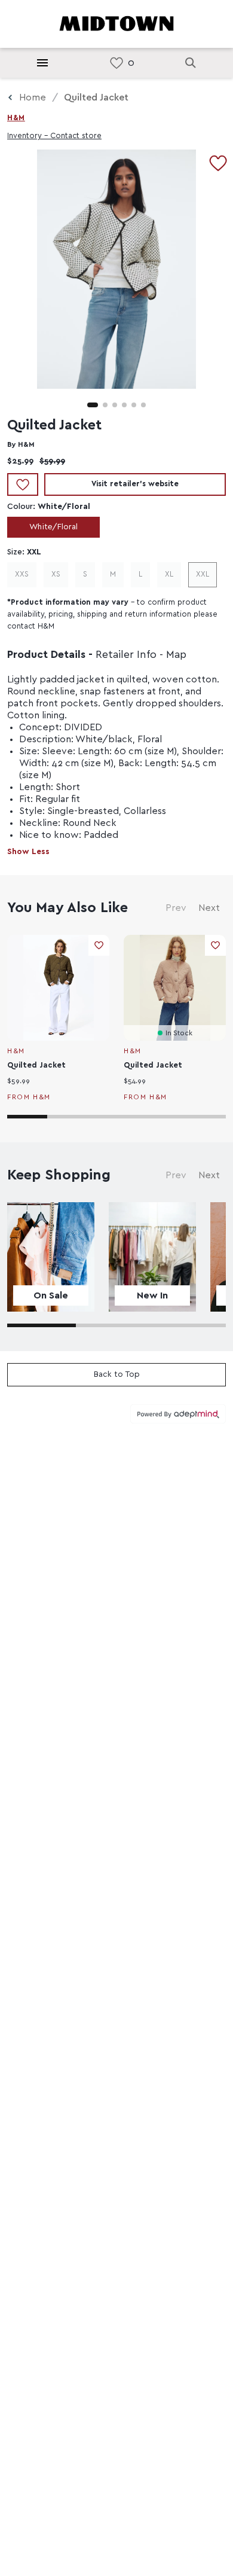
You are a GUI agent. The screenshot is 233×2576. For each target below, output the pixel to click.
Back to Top (117, 1374)
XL (169, 574)
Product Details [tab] (46, 655)
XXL (203, 574)
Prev (176, 908)
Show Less (28, 852)
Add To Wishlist (23, 484)
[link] (116, 63)
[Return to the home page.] (116, 23)
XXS (22, 574)
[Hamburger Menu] (42, 63)
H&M (16, 118)
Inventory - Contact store (54, 136)
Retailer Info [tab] (126, 655)
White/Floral (53, 527)
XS (56, 574)
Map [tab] (176, 655)
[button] (93, 405)
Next (209, 908)
